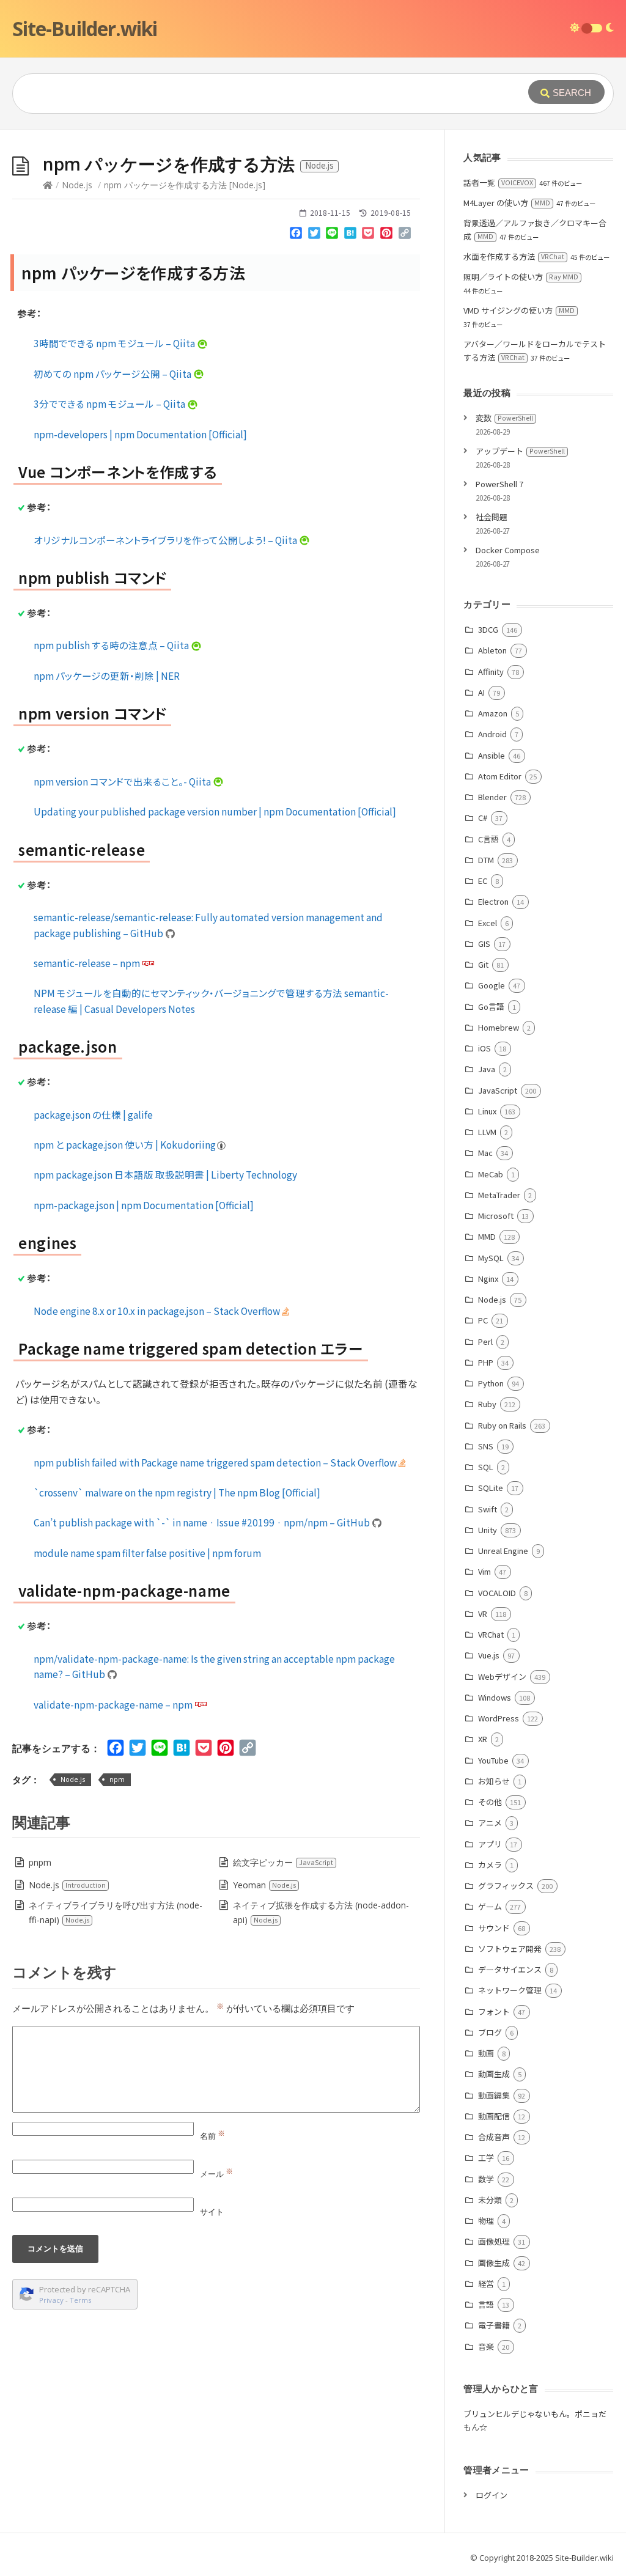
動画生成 (494, 2074)
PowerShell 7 (499, 484)
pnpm (40, 1862)
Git (483, 964)
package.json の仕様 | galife (93, 1114)
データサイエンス (510, 1969)
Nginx (488, 1279)
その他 (490, 1802)
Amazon (492, 713)
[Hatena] (350, 235)
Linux (487, 1111)
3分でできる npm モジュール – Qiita (110, 403)
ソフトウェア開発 (510, 1949)
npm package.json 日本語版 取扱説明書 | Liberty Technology (165, 1174)
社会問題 (492, 517)
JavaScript (497, 1090)
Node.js (77, 185)
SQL (485, 1467)
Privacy (51, 2300)
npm (117, 1779)
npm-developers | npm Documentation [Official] (140, 434)
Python (491, 1383)
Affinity (491, 672)
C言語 (488, 839)
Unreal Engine (503, 1551)
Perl (485, 1341)
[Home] (48, 185)
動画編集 (494, 2095)
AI (481, 692)
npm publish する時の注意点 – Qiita (112, 645)
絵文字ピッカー (283, 1862)
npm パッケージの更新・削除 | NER (107, 675)
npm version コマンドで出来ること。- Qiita (123, 781)
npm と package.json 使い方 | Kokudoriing (126, 1144)
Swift (487, 1509)
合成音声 (494, 2137)
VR (482, 1614)
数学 (486, 2179)
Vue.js (488, 1655)
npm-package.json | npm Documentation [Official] (144, 1205)
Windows (494, 1697)
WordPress (498, 1718)
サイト (212, 2212)
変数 (504, 418)
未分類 (490, 2200)
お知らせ (494, 1781)
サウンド (494, 1928)
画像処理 (494, 2241)
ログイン (492, 2495)
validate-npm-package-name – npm (114, 1704)
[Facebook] (296, 235)
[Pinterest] (386, 235)
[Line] (333, 235)
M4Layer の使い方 (507, 203)
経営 (486, 2283)
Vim (484, 1571)
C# (482, 818)
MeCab (490, 1174)
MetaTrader (499, 1195)
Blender (492, 797)
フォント (494, 2011)
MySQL (491, 1258)
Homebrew (498, 1027)
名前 (212, 2136)
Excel (487, 923)
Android (492, 734)
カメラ (490, 1865)
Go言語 (491, 1006)
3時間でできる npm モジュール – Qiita (115, 343)
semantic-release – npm (88, 963)
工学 (486, 2158)
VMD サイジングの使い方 (519, 310)
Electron (493, 901)
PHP (485, 1362)
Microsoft (495, 1216)
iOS (484, 1048)
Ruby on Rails (502, 1425)
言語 (486, 2304)
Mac (485, 1153)
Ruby (487, 1404)
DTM (486, 860)
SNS (485, 1446)
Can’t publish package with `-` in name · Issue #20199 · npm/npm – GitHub (203, 1522)
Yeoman (264, 1885)
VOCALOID (497, 1593)
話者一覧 (498, 182)
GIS (484, 944)
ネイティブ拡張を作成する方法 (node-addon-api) (321, 1912)
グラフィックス (506, 1886)
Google (491, 985)
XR (482, 1739)
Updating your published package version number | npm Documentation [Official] (215, 811)
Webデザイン (502, 1676)
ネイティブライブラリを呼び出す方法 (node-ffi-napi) (116, 1912)
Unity (487, 1530)
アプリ (490, 1844)
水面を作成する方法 (514, 256)
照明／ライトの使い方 (521, 277)
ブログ (490, 2032)
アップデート (520, 451)
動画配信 (494, 2116)
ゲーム (490, 1906)
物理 (486, 2221)
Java (486, 1069)
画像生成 (494, 2263)
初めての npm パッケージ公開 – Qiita (113, 374)
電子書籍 (494, 2325)
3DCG (488, 629)
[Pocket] (369, 235)
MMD (487, 1236)
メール (216, 2174)
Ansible (491, 755)
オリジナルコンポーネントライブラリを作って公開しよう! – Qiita (166, 540)
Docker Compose (508, 550)
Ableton (492, 650)
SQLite (490, 1488)
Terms (81, 2300)
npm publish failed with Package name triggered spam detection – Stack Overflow (216, 1462)
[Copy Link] (405, 235)
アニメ (490, 1823)
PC (483, 1320)
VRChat (491, 1634)
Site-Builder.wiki (85, 28)
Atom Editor (499, 776)
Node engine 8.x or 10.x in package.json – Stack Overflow (158, 1311)
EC (482, 881)
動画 (486, 2053)
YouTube (493, 1760)
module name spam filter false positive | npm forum (147, 1553)
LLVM (487, 1132)
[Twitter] (314, 235)
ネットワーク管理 (510, 1990)
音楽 (486, 2346)
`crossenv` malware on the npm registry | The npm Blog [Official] (177, 1492)
